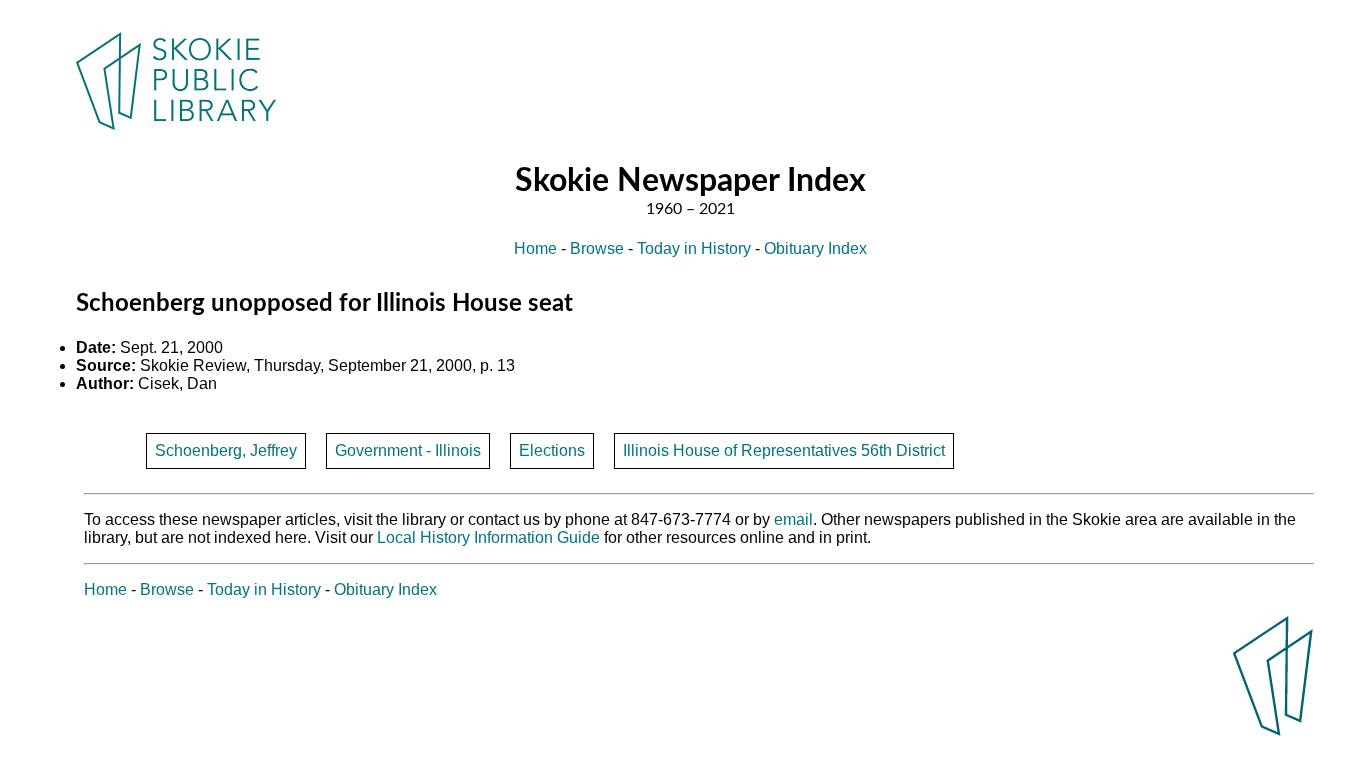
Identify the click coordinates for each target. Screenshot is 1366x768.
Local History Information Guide (488, 537)
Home (535, 248)
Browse (597, 248)
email (793, 519)
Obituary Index (815, 248)
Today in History (694, 248)
